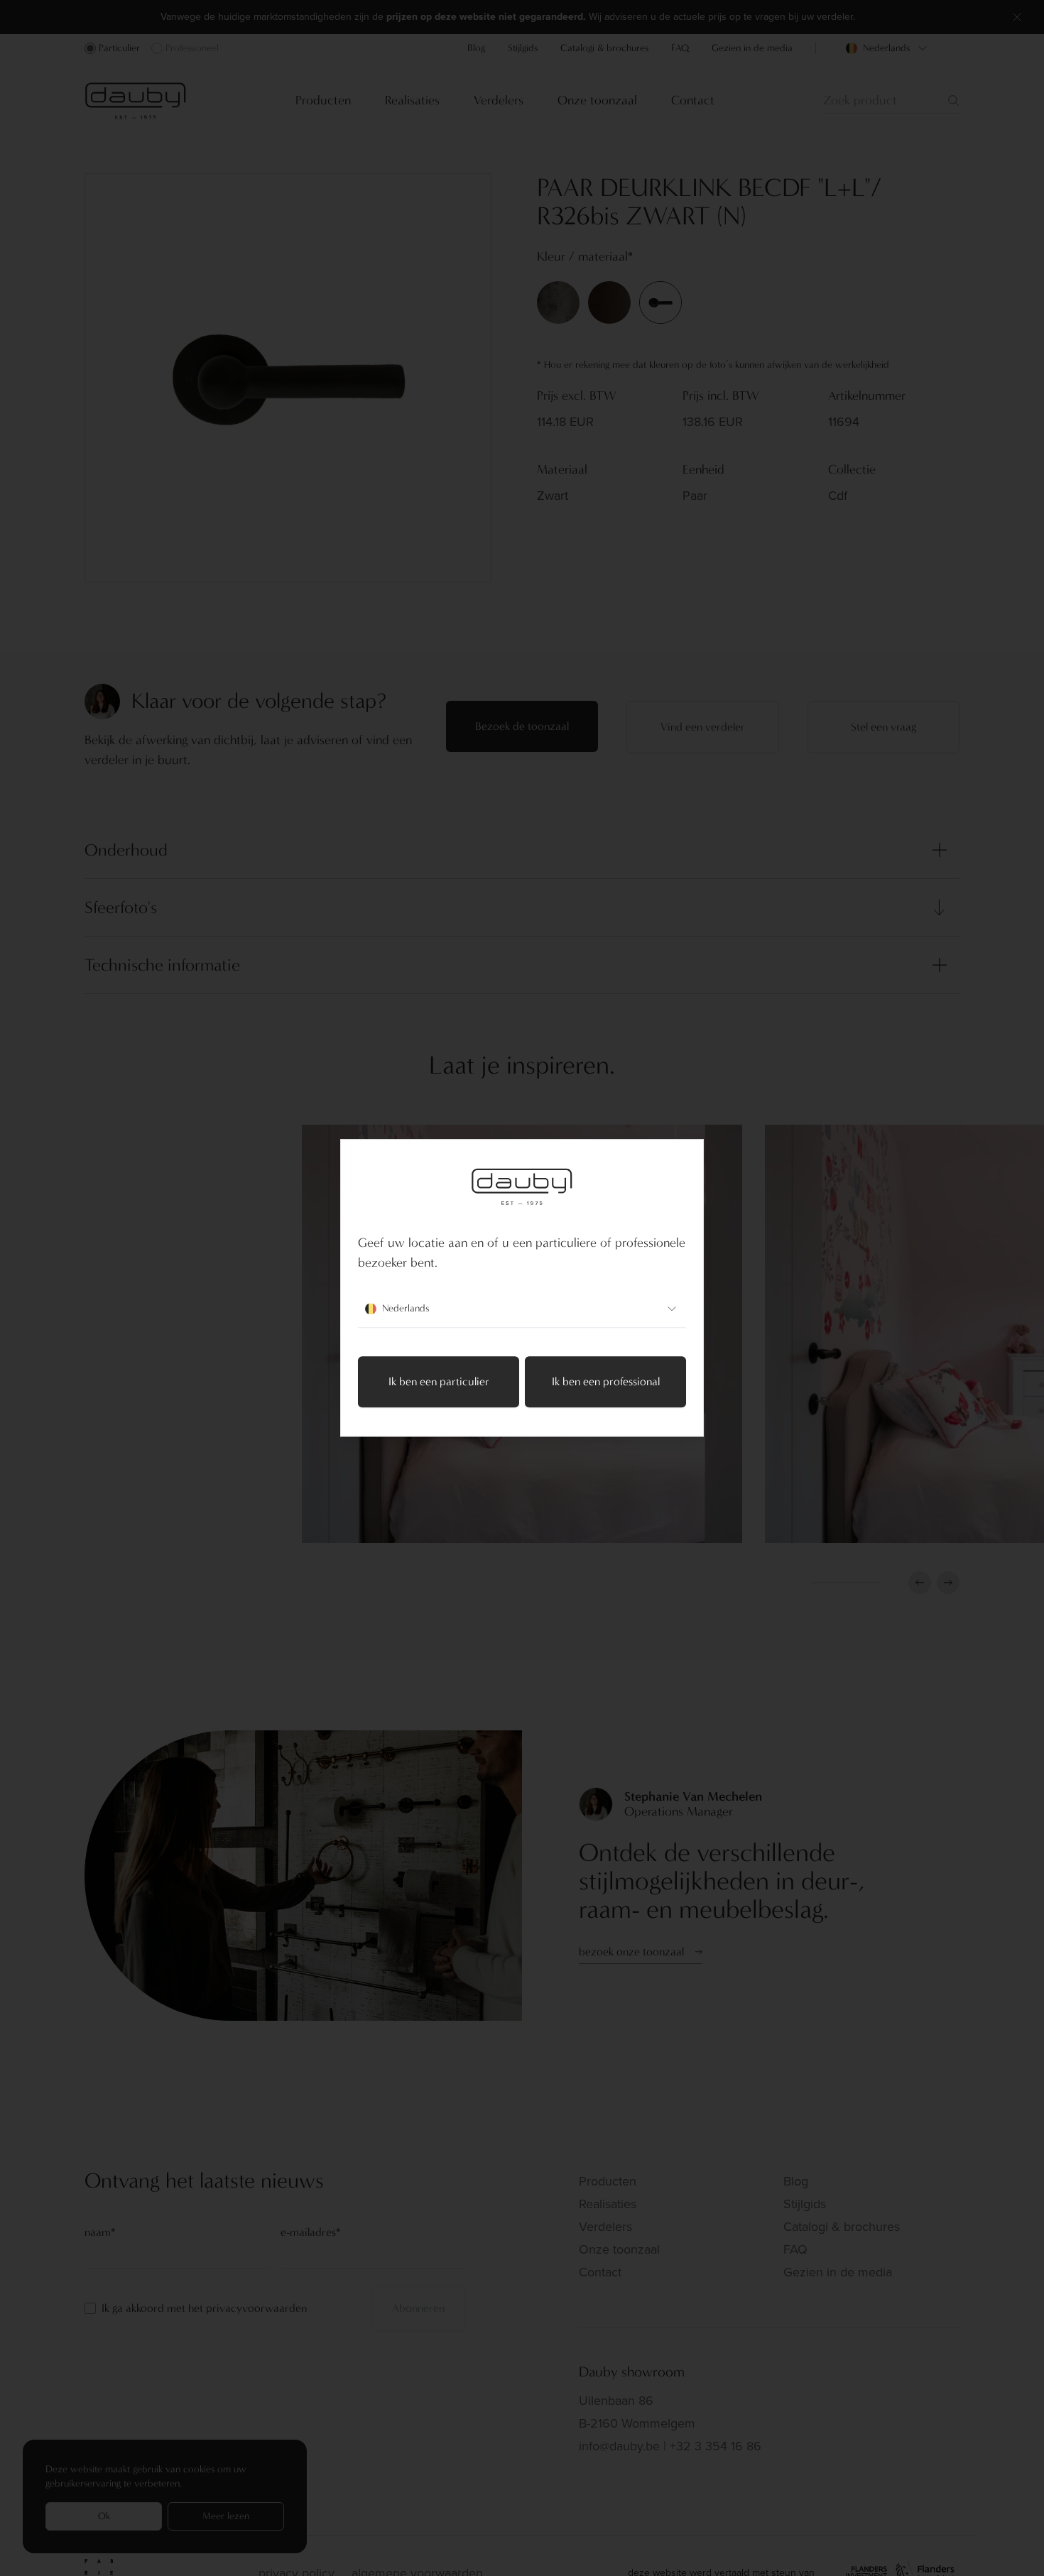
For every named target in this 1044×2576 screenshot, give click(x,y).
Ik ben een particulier (439, 1382)
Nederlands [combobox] (406, 1309)
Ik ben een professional (606, 1382)
